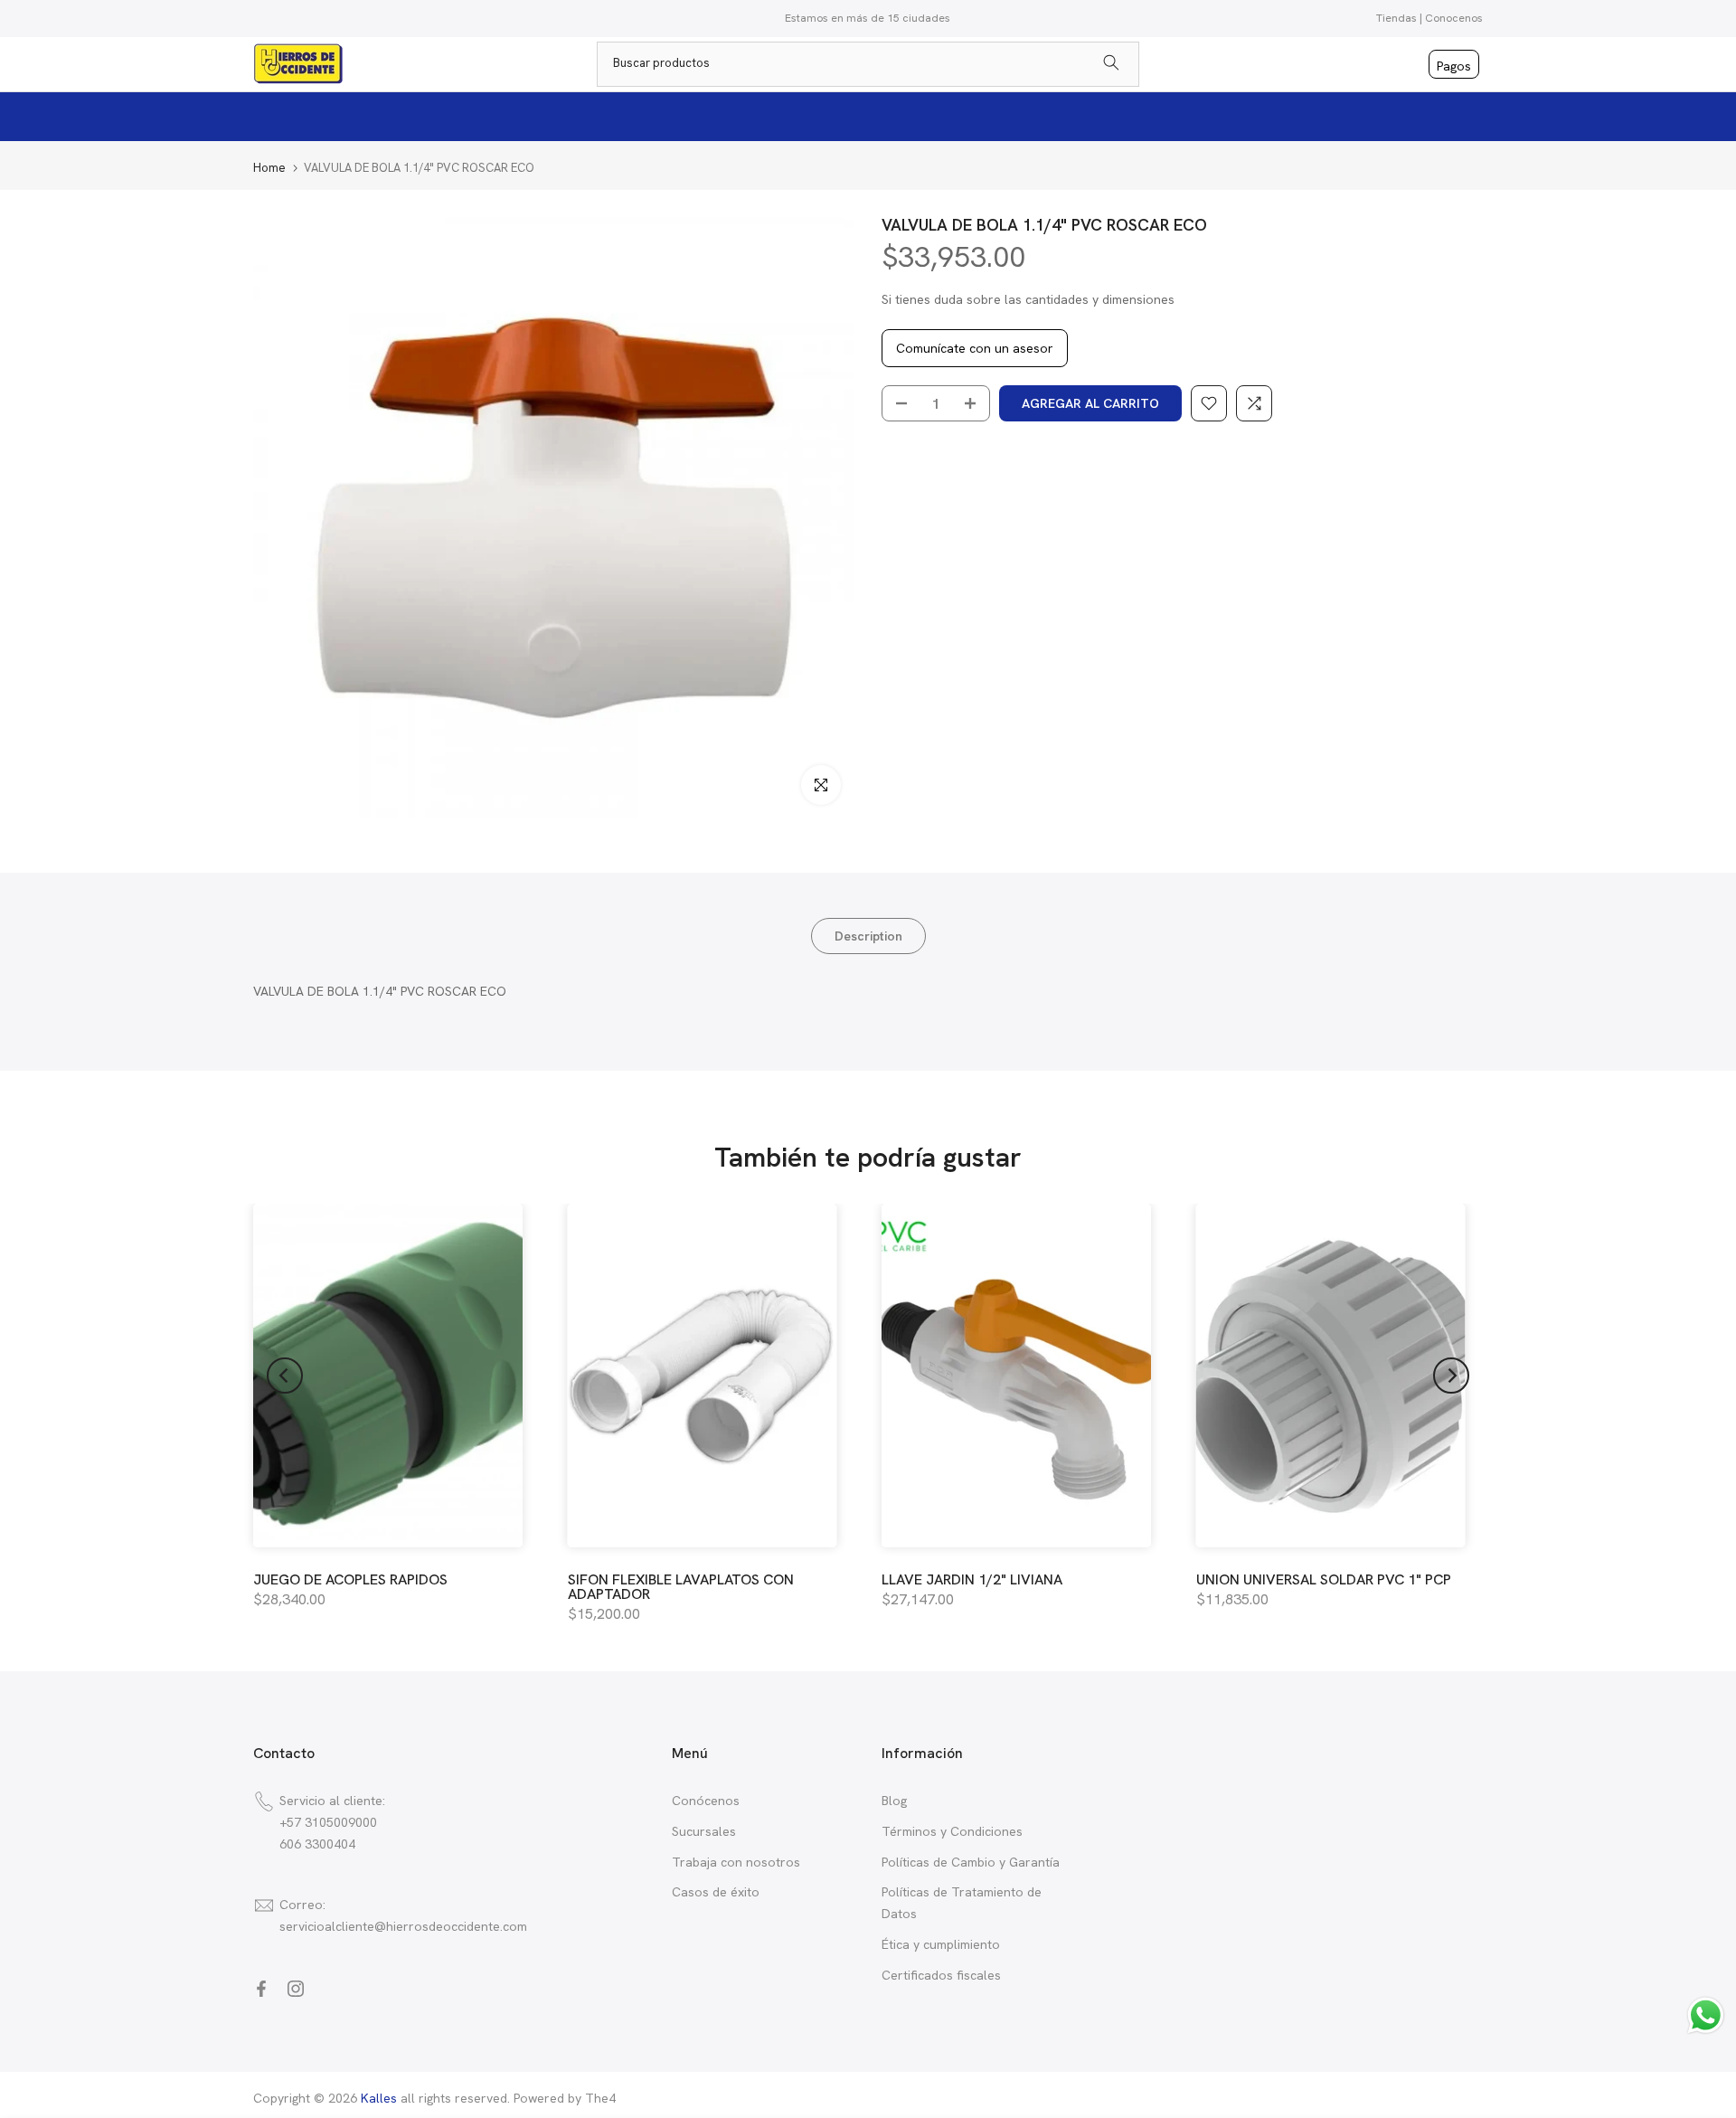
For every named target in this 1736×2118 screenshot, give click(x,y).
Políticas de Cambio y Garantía (971, 1862)
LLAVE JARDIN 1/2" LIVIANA (972, 1579)
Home (269, 168)
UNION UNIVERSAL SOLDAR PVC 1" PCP (1324, 1579)
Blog (894, 1801)
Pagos (1454, 66)
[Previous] (285, 1376)
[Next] (1451, 1376)
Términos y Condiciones (952, 1831)
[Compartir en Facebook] (261, 1989)
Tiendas (1396, 18)
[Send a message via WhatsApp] (1706, 2015)
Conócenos (706, 1801)
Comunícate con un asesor (975, 348)
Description (868, 936)
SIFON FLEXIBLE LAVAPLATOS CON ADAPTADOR (681, 1587)
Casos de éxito (716, 1892)
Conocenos (1454, 18)
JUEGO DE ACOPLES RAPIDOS (350, 1579)
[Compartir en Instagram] (296, 1989)
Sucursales (704, 1831)
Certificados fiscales (941, 1975)
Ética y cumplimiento (941, 1944)
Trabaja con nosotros (736, 1862)
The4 (600, 2098)
